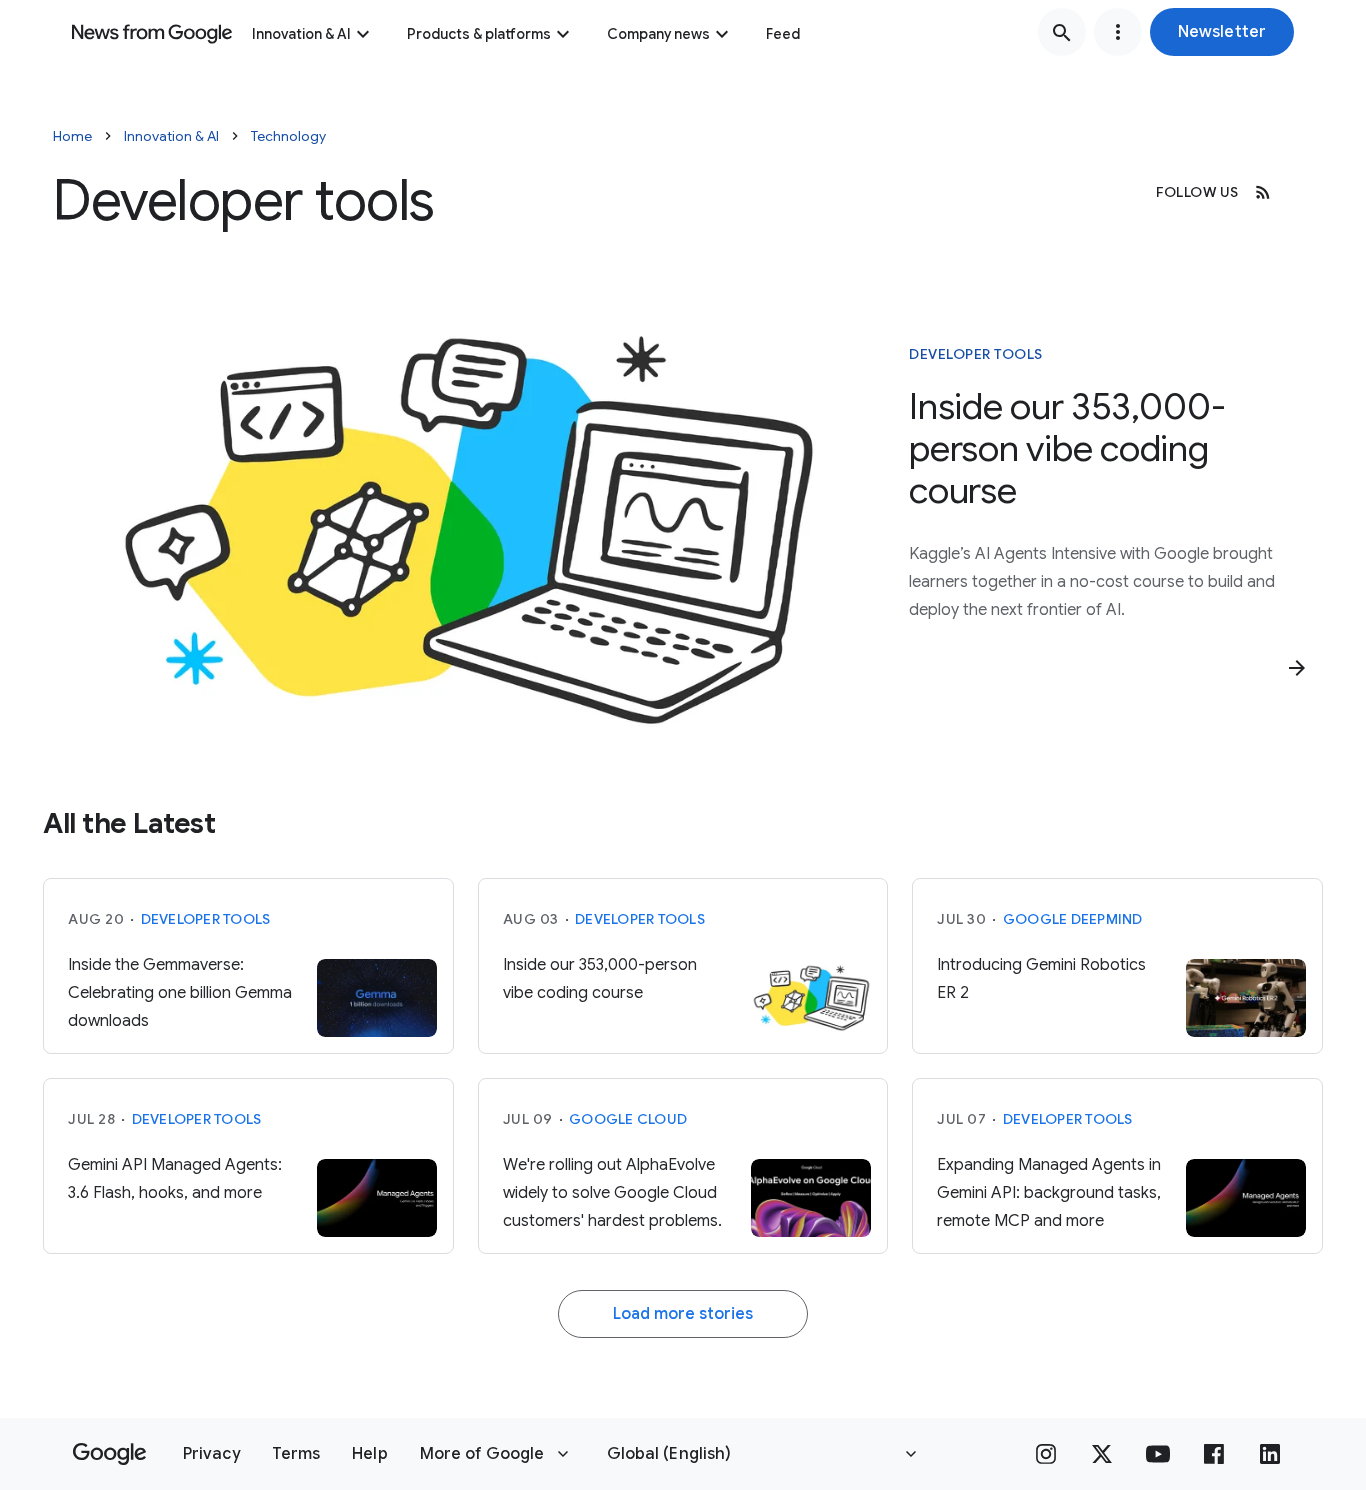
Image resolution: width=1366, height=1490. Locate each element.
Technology (288, 136)
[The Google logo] (109, 1454)
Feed (783, 34)
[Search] (1062, 32)
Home (72, 136)
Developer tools (976, 354)
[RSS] (1263, 192)
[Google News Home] (152, 32)
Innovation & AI (301, 34)
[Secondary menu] (1118, 32)
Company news (658, 34)
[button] (1222, 32)
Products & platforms (479, 34)
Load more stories (683, 1314)
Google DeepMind (1073, 919)
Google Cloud (628, 1119)
